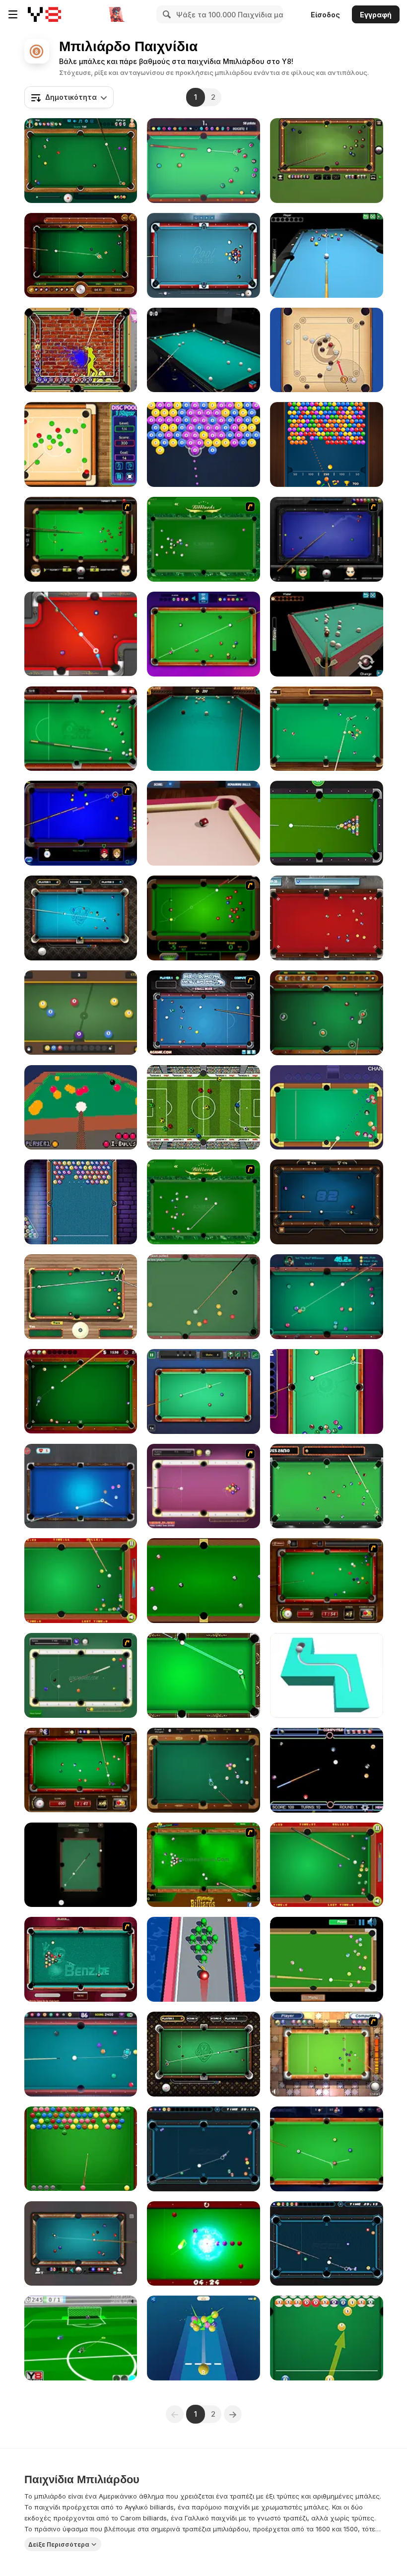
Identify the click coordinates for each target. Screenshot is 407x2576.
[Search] (165, 14)
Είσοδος (325, 15)
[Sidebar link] (13, 14)
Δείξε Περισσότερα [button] (59, 2544)
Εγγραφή (376, 15)
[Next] (233, 2414)
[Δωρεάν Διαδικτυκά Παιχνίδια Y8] (44, 14)
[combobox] (69, 97)
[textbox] (69, 97)
